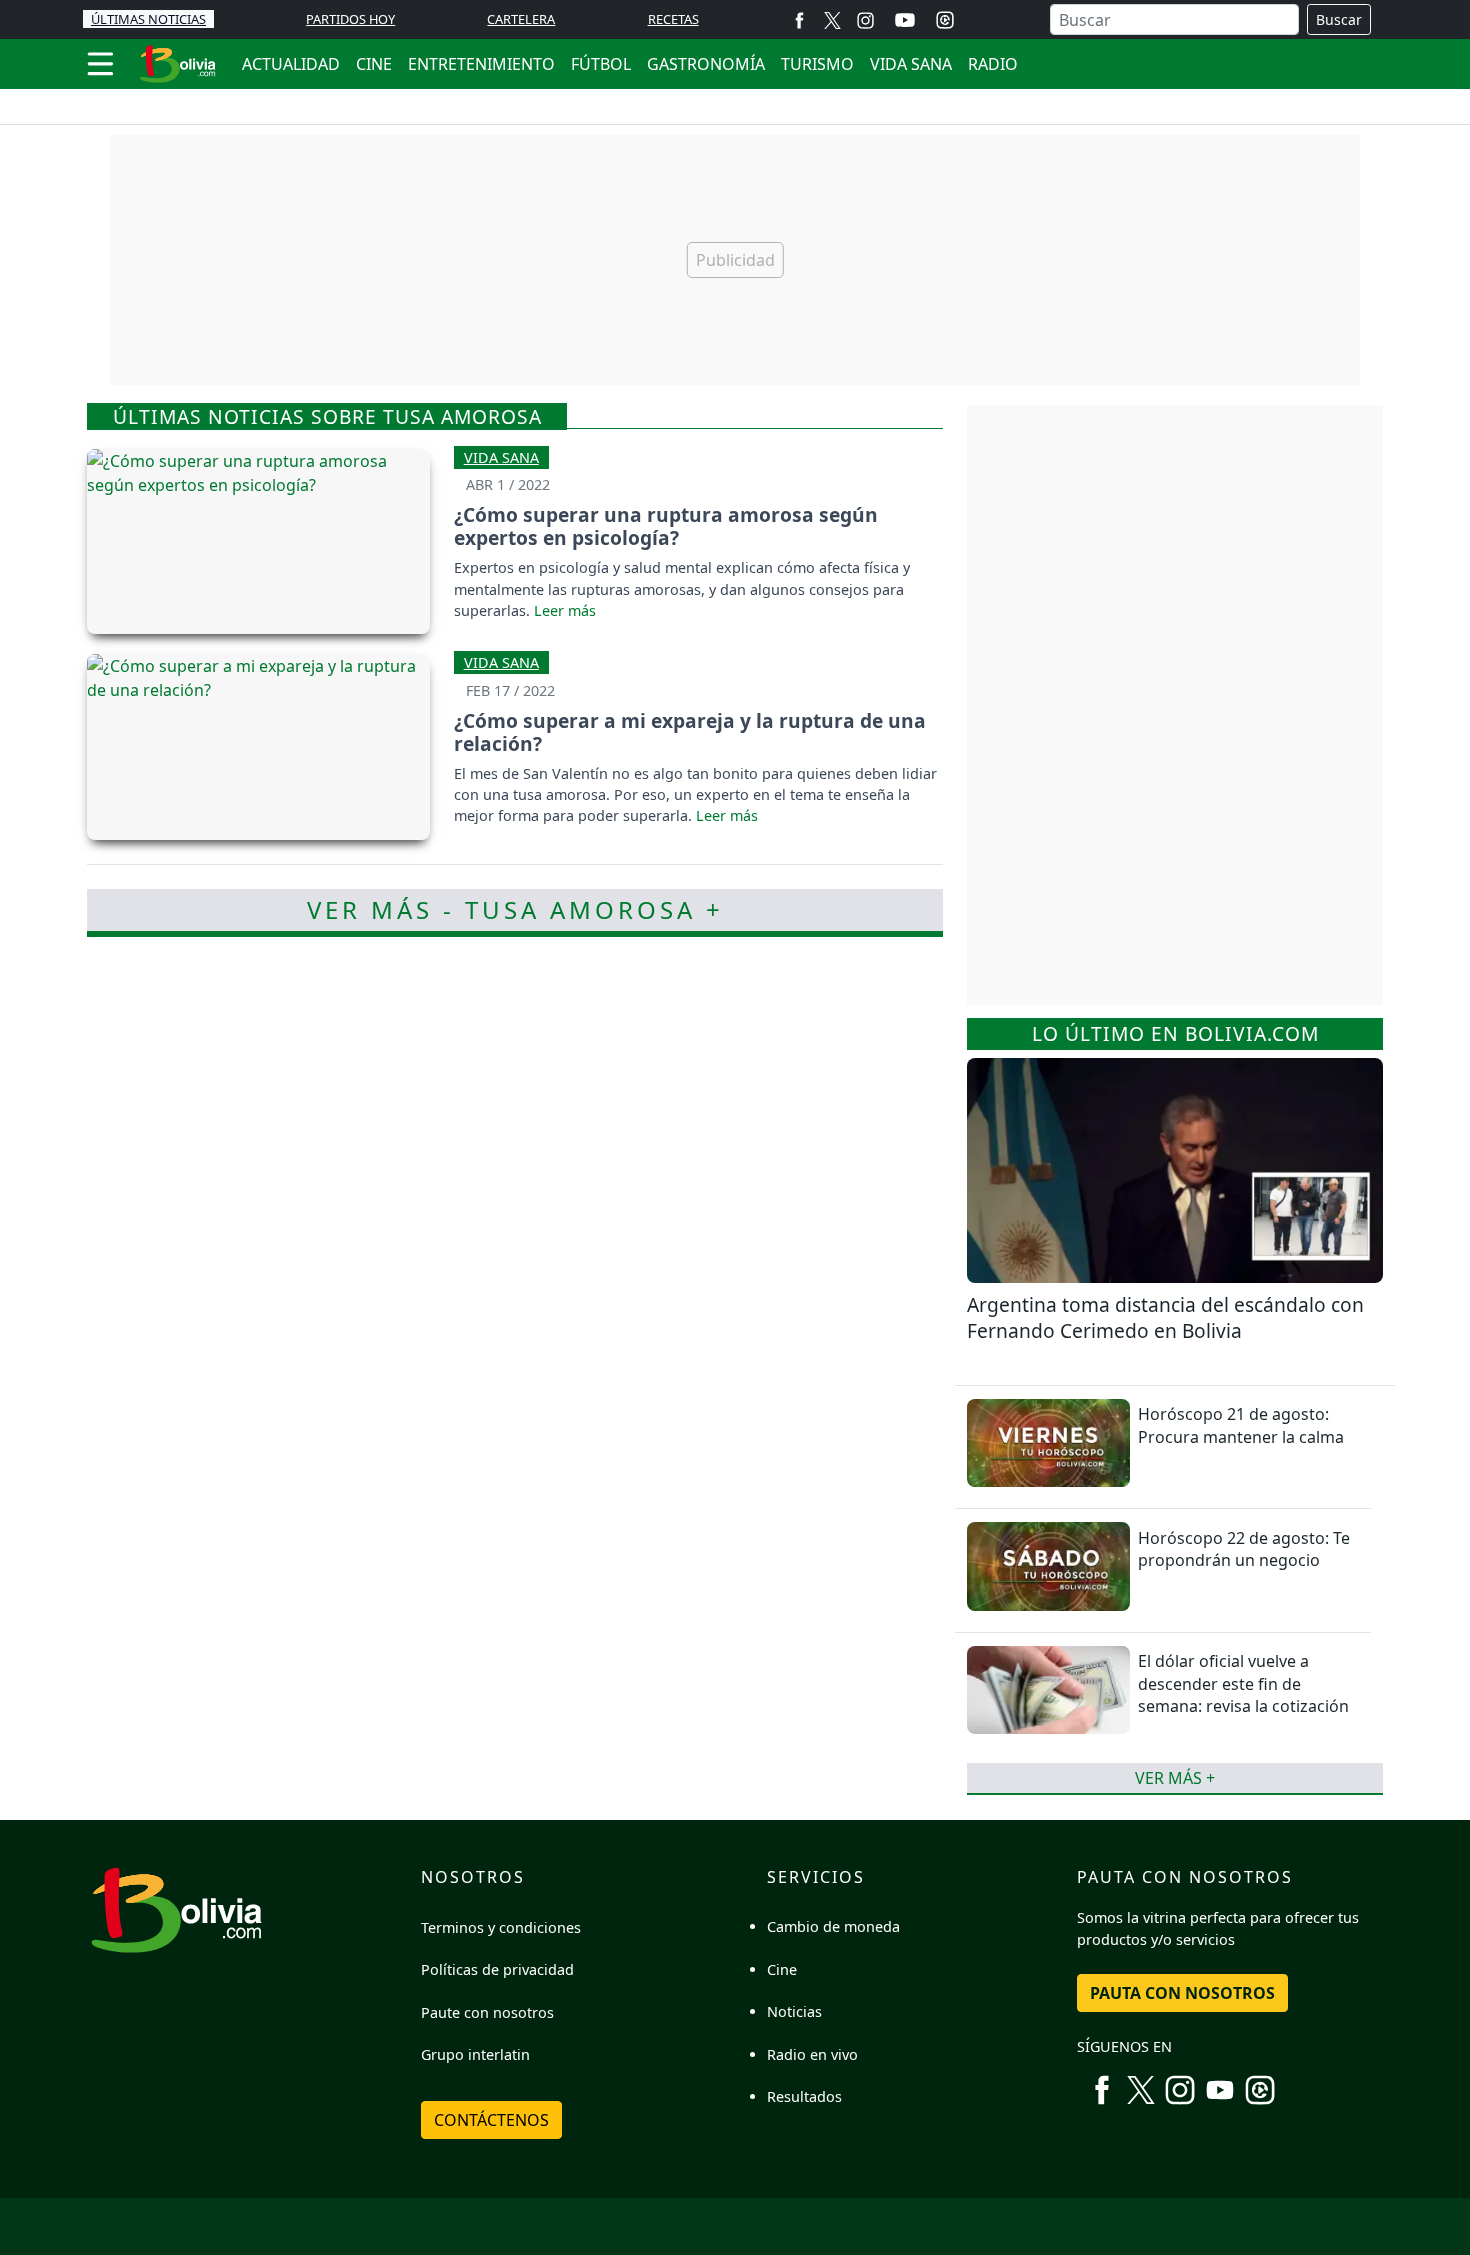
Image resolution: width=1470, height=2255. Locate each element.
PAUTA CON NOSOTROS (1182, 1993)
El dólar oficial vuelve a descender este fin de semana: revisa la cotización (1243, 1683)
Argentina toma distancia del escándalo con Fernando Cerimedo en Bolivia (1165, 1318)
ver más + (1175, 1778)
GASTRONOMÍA (706, 64)
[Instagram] (865, 19)
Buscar (1339, 19)
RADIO (993, 64)
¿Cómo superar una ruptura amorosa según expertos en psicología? (666, 526)
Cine (782, 1969)
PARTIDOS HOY (350, 19)
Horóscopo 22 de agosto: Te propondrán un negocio (1244, 1549)
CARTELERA (521, 19)
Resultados (804, 2096)
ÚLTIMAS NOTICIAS (148, 19)
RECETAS (673, 19)
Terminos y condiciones (501, 1927)
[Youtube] (905, 20)
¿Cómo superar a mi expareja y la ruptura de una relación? (690, 732)
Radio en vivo (812, 2054)
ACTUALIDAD (291, 64)
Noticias (794, 2011)
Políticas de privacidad (497, 1969)
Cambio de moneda (833, 1926)
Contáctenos (491, 2120)
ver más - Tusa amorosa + (515, 909)
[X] (832, 19)
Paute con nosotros (487, 2012)
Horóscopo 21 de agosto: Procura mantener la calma (1241, 1425)
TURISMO (817, 64)
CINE (374, 64)
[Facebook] (799, 19)
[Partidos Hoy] (945, 20)
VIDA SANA (911, 64)
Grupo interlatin (475, 2054)
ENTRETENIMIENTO (481, 64)
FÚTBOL (601, 64)
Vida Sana (501, 457)
